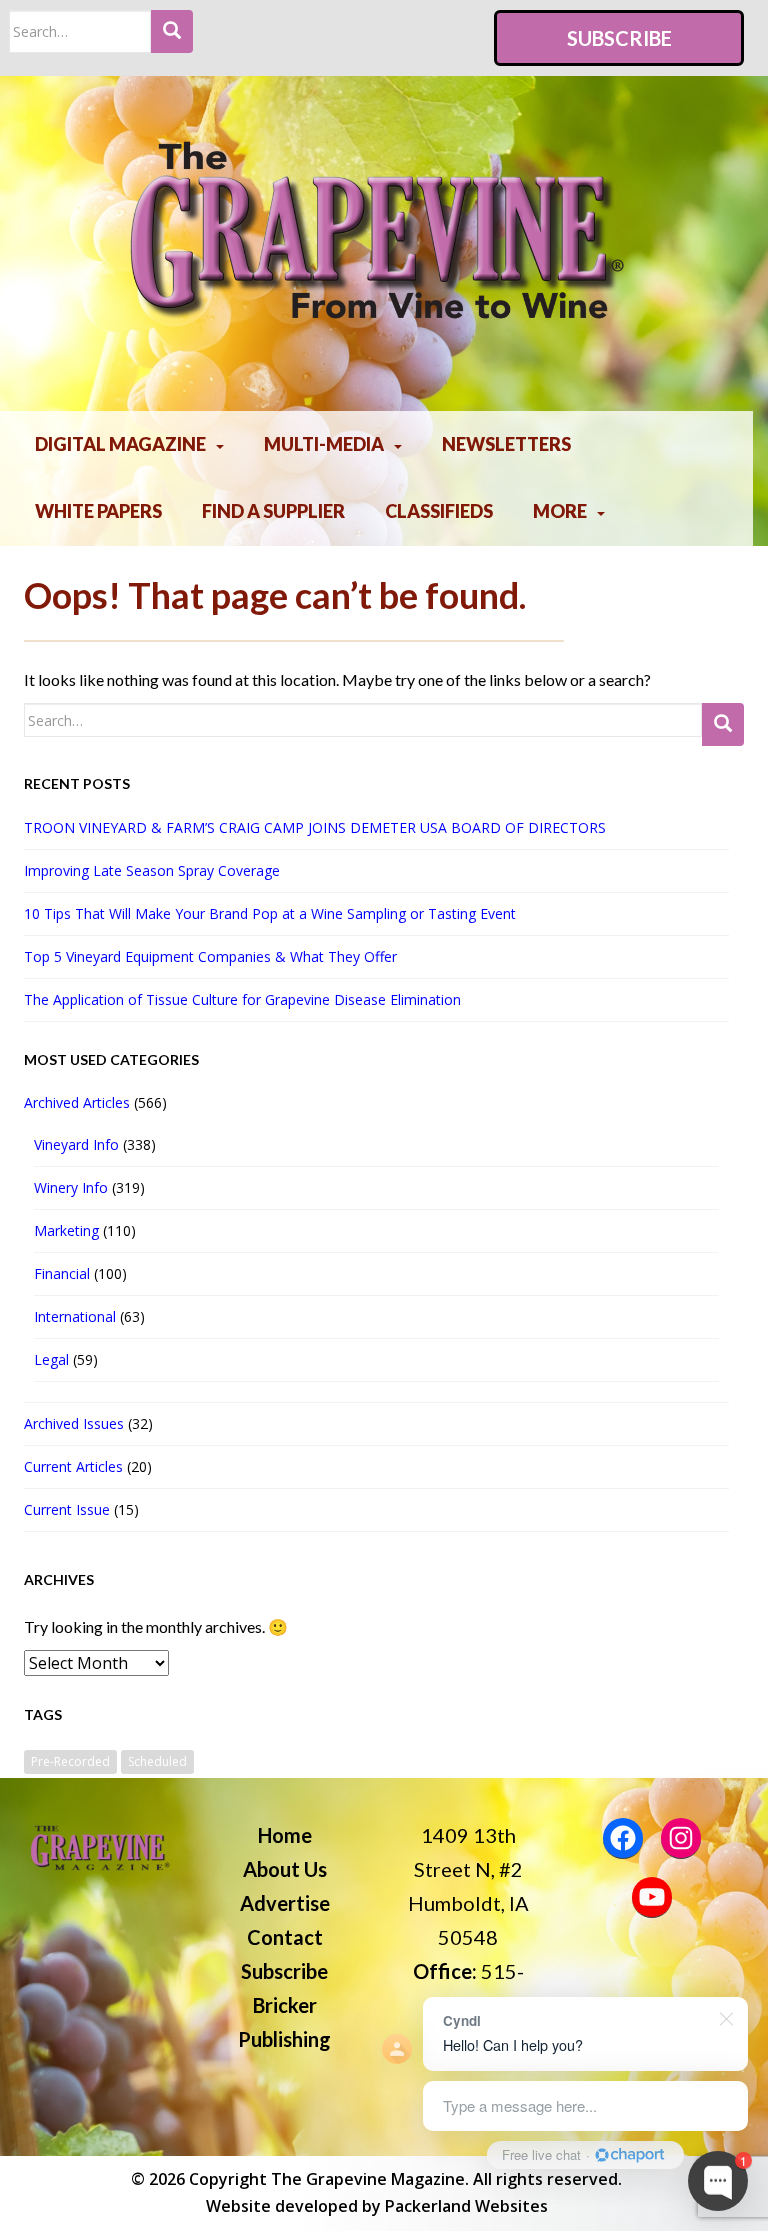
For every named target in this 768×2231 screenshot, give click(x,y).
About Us (285, 1869)
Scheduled (157, 1761)
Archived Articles (77, 1102)
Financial (62, 1273)
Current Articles (73, 1466)
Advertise (285, 1903)
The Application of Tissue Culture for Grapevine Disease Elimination (242, 999)
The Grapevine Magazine (368, 2179)
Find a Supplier (273, 511)
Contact (285, 1937)
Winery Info (71, 1187)
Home (285, 1835)
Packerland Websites (466, 2206)
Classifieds (439, 511)
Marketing (66, 1230)
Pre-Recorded (70, 1761)
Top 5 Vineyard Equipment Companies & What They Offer (210, 956)
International (75, 1316)
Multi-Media (324, 444)
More (560, 511)
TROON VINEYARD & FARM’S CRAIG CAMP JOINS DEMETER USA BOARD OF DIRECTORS (315, 827)
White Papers (98, 511)
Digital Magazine (120, 444)
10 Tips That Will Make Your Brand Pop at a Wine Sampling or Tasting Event (270, 913)
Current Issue (67, 1509)
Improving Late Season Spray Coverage (156, 870)
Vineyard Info (76, 1144)
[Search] (172, 31)
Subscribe (619, 38)
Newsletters (506, 444)
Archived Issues (74, 1423)
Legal (51, 1359)
